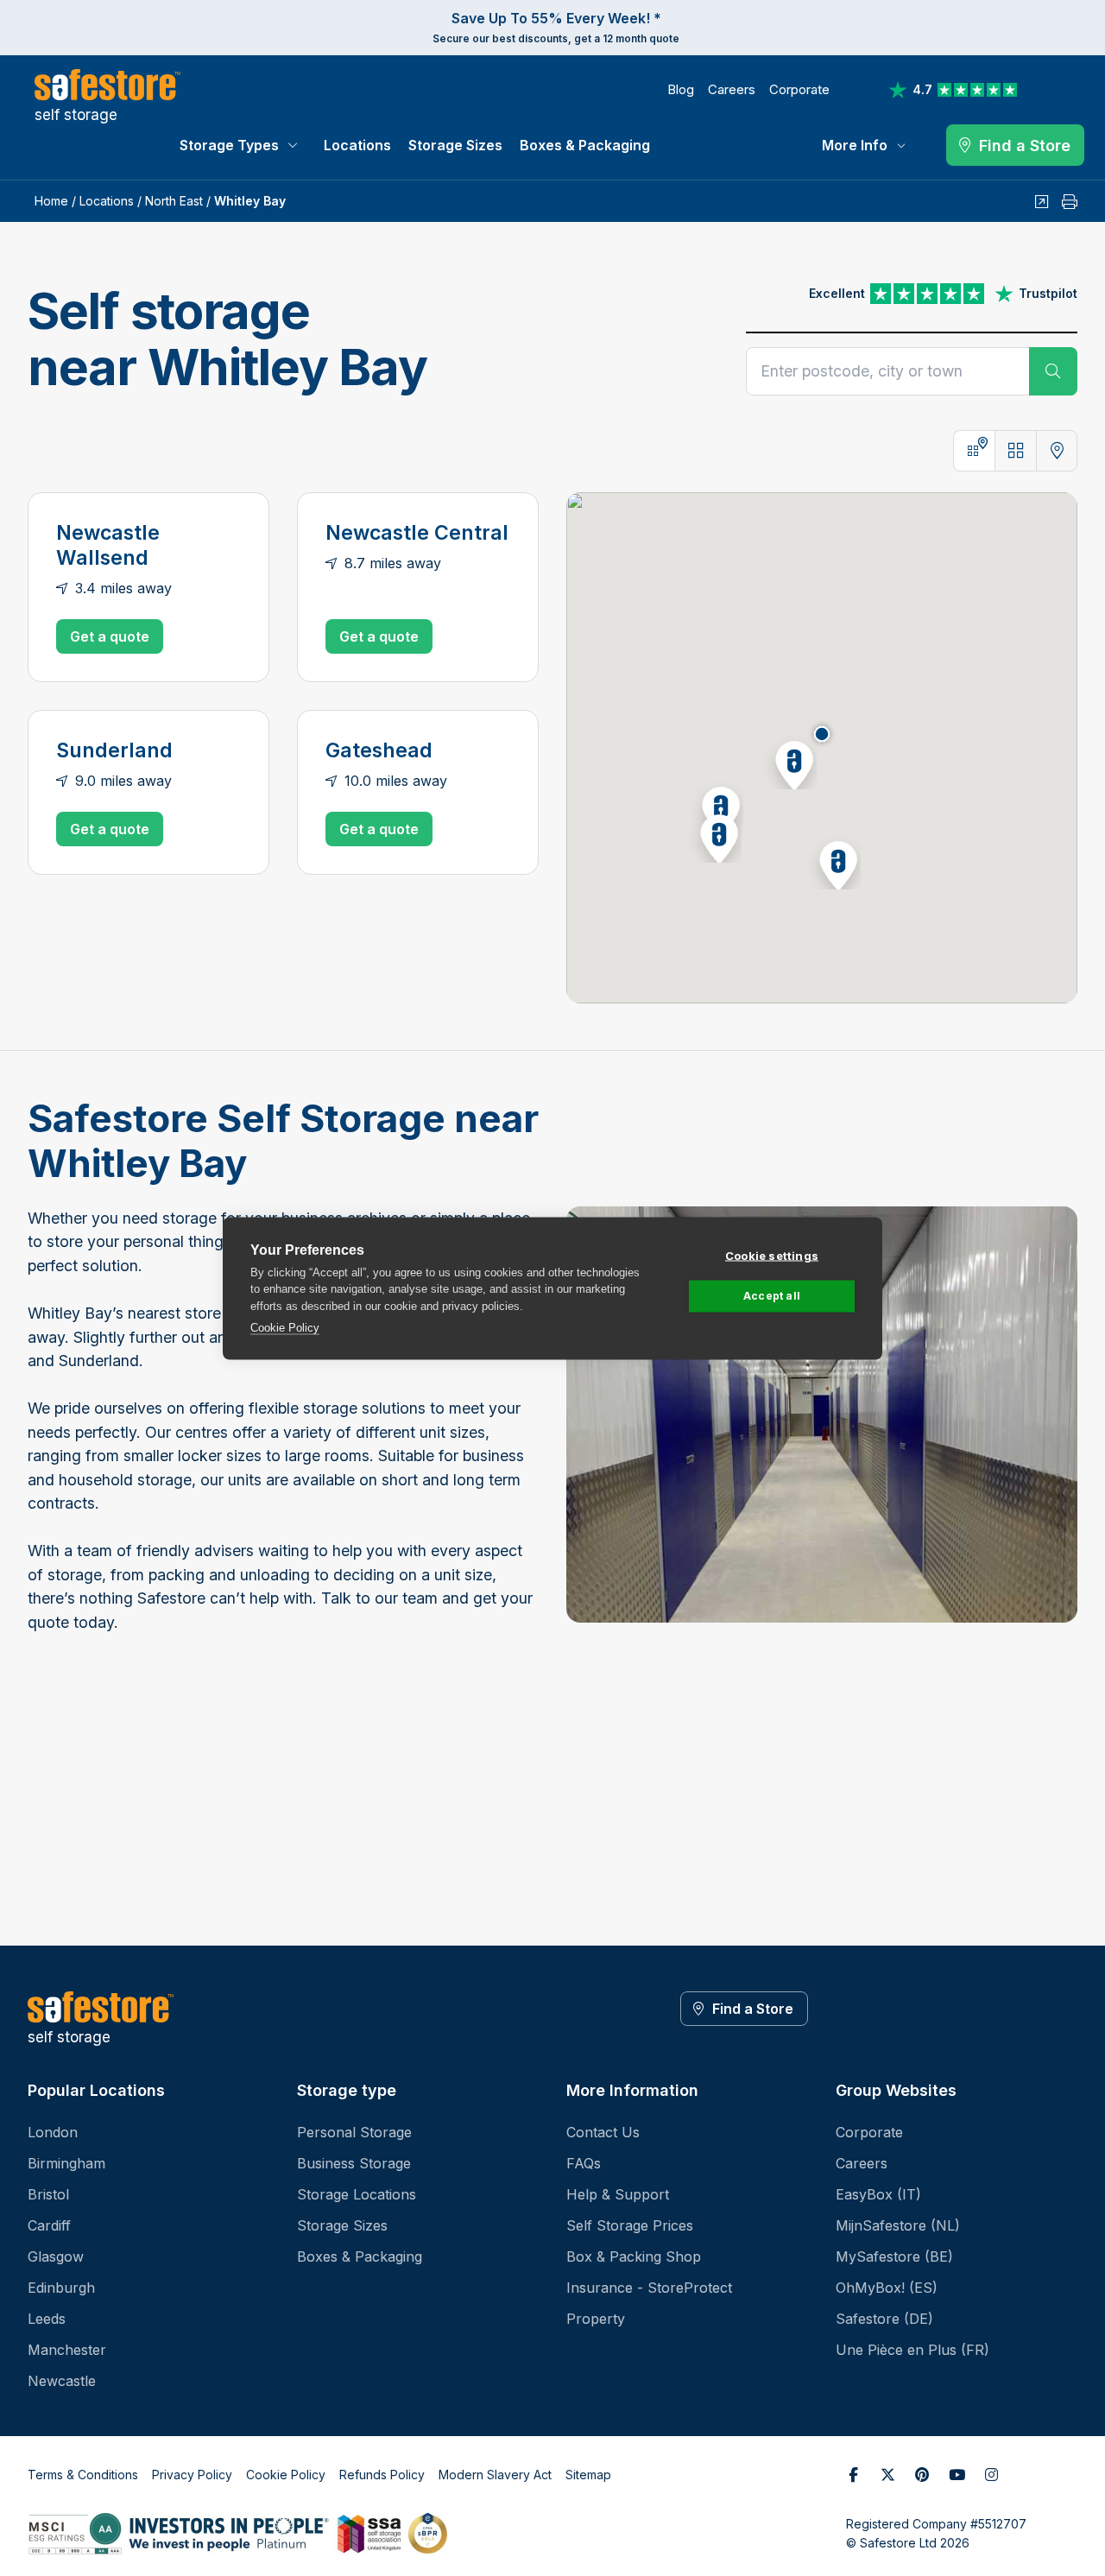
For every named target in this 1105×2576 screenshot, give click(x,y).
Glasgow (56, 2256)
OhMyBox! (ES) (887, 2288)
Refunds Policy (382, 2475)
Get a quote (110, 636)
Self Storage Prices (630, 2225)
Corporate (799, 89)
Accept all (772, 1296)
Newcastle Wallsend (108, 545)
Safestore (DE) (884, 2319)
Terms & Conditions (83, 2475)
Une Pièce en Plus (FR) (912, 2350)
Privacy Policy (192, 2475)
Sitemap (588, 2475)
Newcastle (62, 2381)
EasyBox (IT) (878, 2194)
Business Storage (354, 2163)
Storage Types (229, 145)
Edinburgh (61, 2288)
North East (174, 201)
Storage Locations (357, 2194)
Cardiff (49, 2225)
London (53, 2132)
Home (51, 201)
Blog (681, 89)
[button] (789, 762)
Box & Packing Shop (634, 2256)
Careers (732, 89)
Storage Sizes (455, 145)
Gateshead (379, 750)
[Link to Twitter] (887, 2475)
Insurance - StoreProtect (649, 2288)
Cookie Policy (285, 1328)
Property (596, 2319)
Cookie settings (772, 1255)
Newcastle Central (417, 533)
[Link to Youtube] (957, 2475)
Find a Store (753, 2009)
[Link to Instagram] (991, 2475)
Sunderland (114, 750)
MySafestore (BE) (894, 2256)
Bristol (48, 2194)
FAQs (584, 2163)
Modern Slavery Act (495, 2475)
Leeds (47, 2319)
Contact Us (603, 2132)
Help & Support (618, 2194)
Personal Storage (354, 2132)
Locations (357, 145)
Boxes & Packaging (585, 145)
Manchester (67, 2350)
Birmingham (66, 2163)
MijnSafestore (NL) (898, 2225)
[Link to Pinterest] (922, 2475)
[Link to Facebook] (853, 2475)
